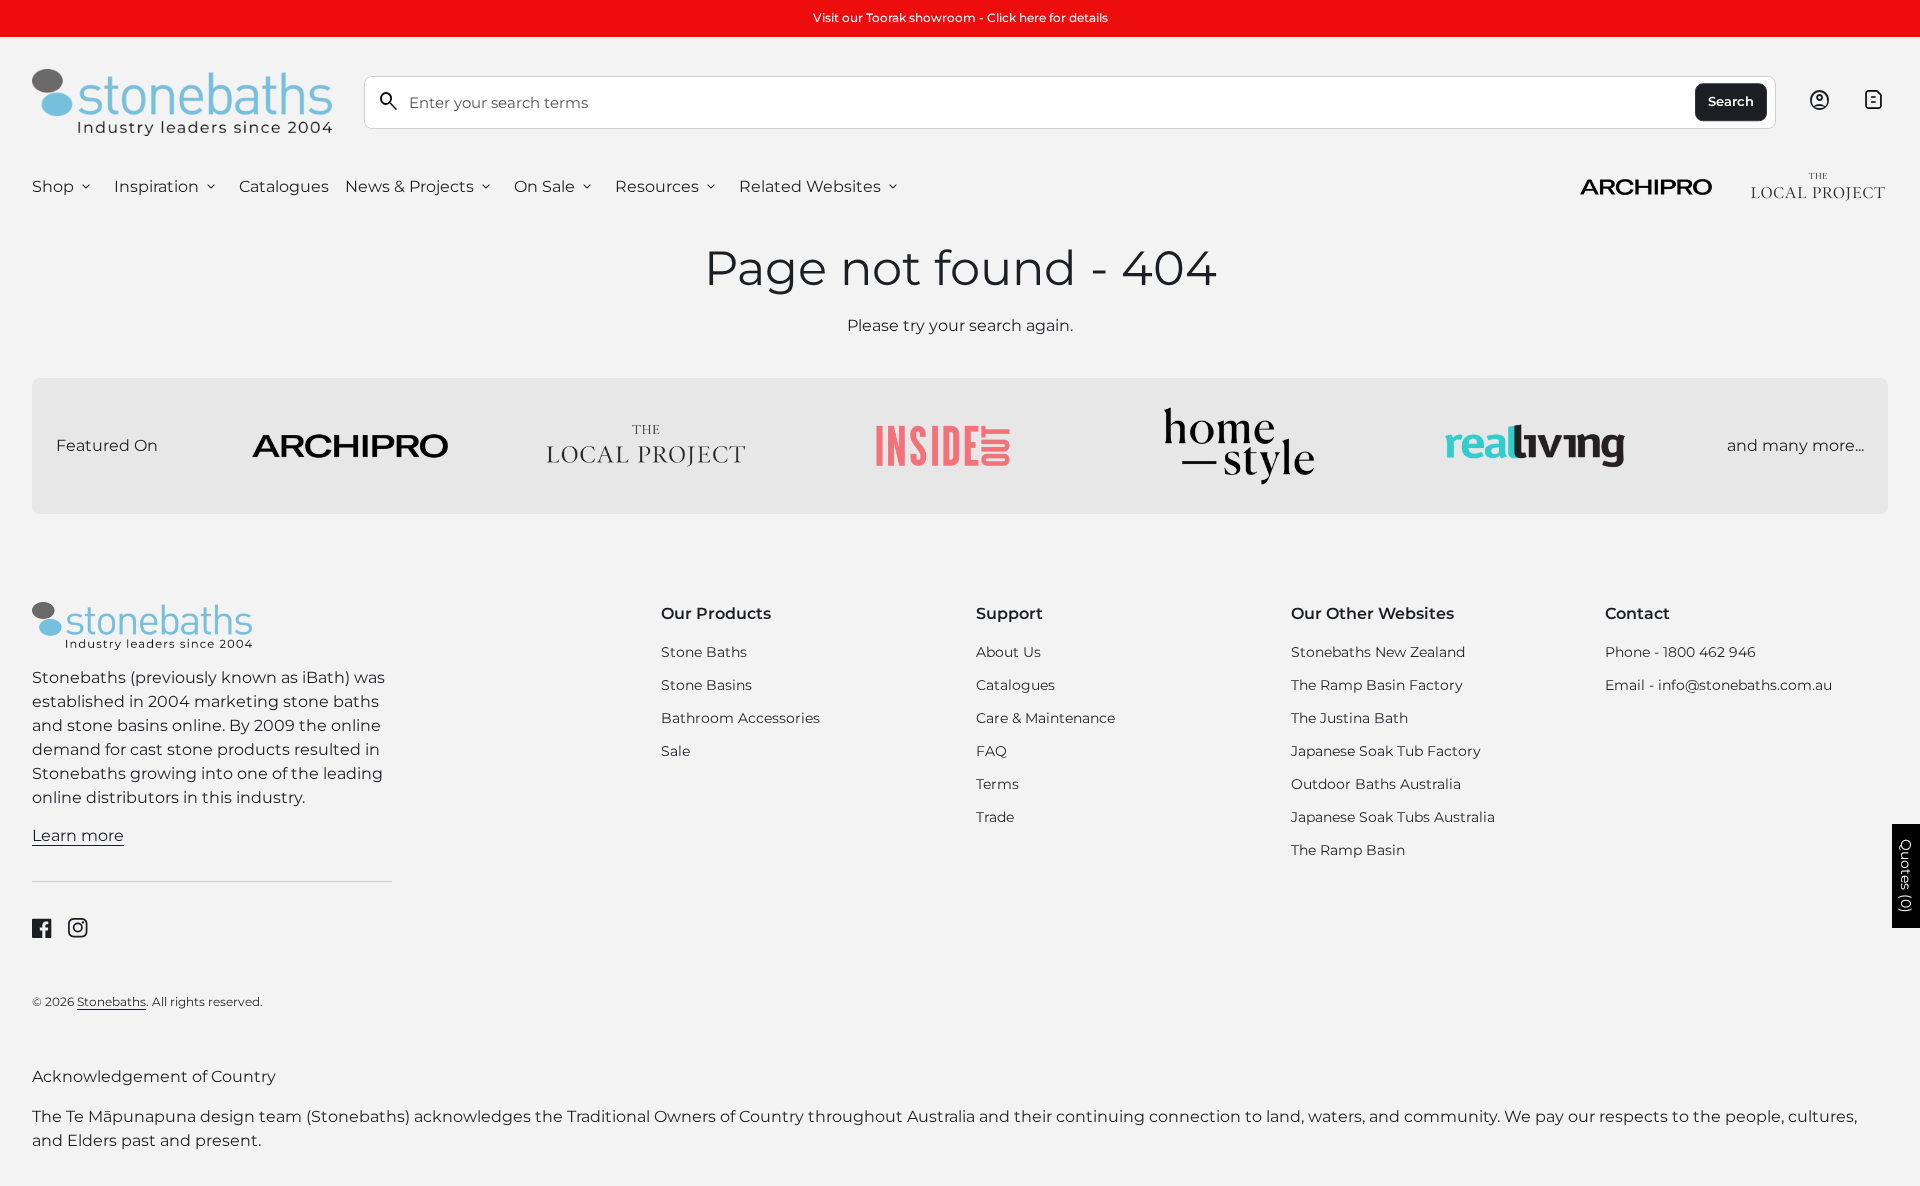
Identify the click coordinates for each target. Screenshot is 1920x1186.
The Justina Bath (1349, 718)
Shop (63, 187)
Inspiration (166, 187)
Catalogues (284, 186)
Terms (997, 784)
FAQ (991, 751)
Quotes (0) (1906, 876)
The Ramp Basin (1348, 850)
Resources (667, 187)
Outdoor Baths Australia (1376, 784)
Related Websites (820, 187)
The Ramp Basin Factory (1377, 685)
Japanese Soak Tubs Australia (1393, 817)
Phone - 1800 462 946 (1680, 652)
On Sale (554, 187)
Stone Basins (706, 685)
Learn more (78, 835)
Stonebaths (111, 1001)
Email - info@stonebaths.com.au (1718, 685)
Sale (675, 751)
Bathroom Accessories (740, 718)
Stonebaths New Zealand (1378, 652)
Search (1731, 102)
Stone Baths (704, 652)
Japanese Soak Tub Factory (1386, 751)
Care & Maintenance (1045, 718)
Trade (995, 817)
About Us (1008, 652)
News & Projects (419, 187)
